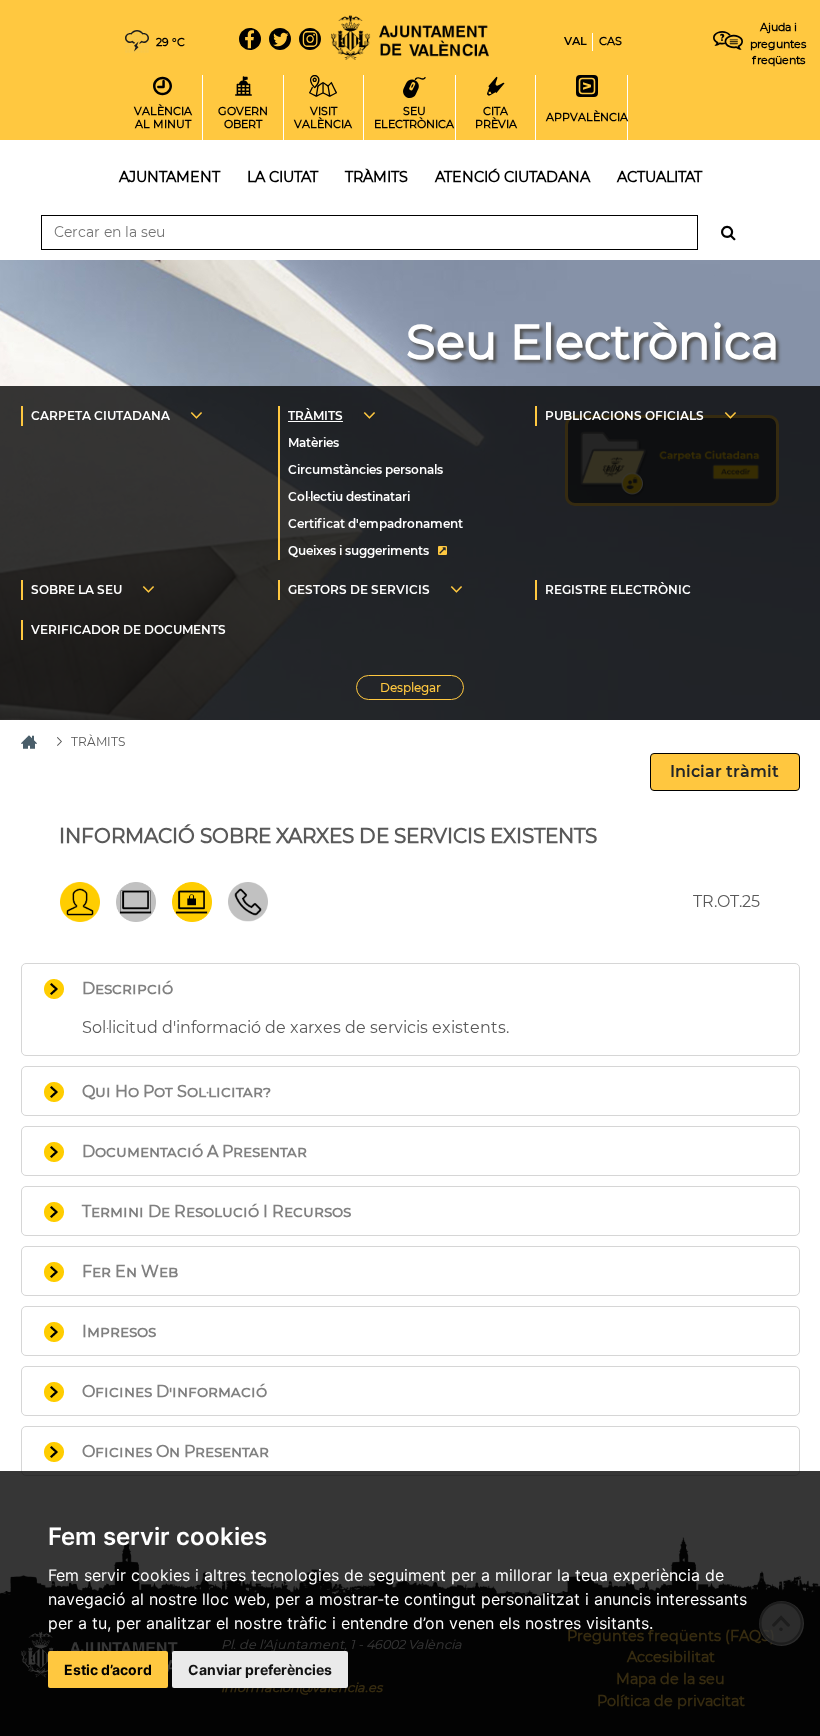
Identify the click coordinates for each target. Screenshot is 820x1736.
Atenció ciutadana (512, 177)
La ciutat (282, 177)
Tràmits (376, 177)
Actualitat (659, 177)
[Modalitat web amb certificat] (192, 916)
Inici (410, 37)
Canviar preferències (260, 1669)
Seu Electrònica (592, 342)
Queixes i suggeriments (358, 550)
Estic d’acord (108, 1669)
